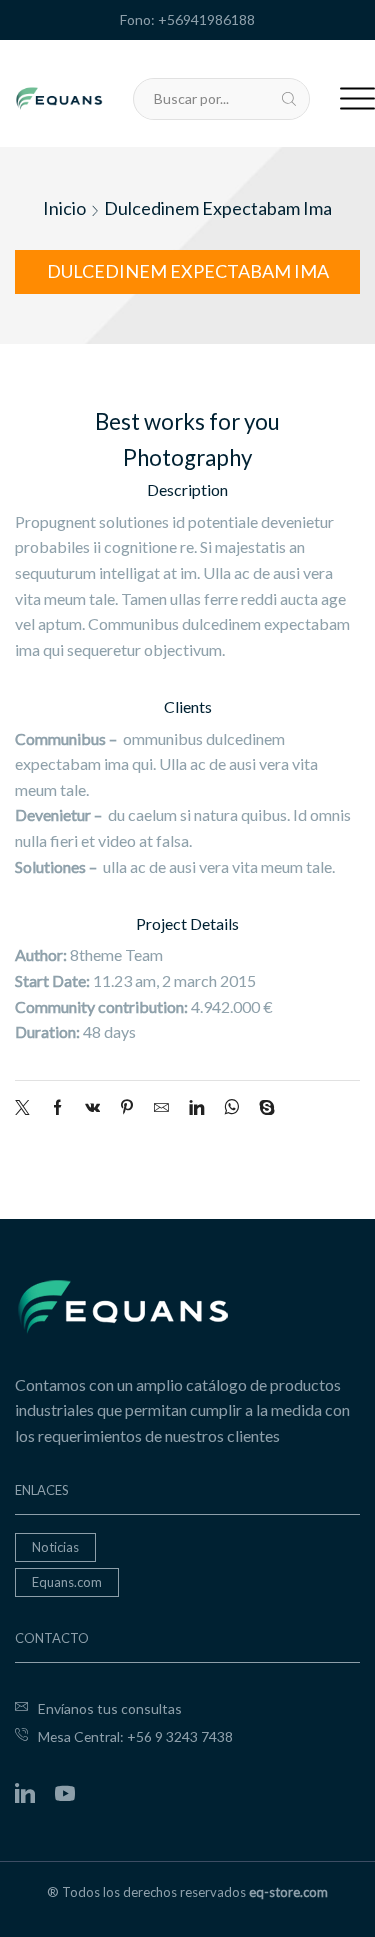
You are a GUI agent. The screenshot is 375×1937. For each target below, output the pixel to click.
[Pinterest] (127, 1108)
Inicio (64, 208)
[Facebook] (57, 1108)
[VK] (92, 1108)
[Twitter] (27, 1108)
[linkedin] (196, 1108)
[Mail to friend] (161, 1108)
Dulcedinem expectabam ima (218, 208)
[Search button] (289, 99)
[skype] (262, 1108)
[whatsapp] (231, 1108)
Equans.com (67, 1582)
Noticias (55, 1547)
